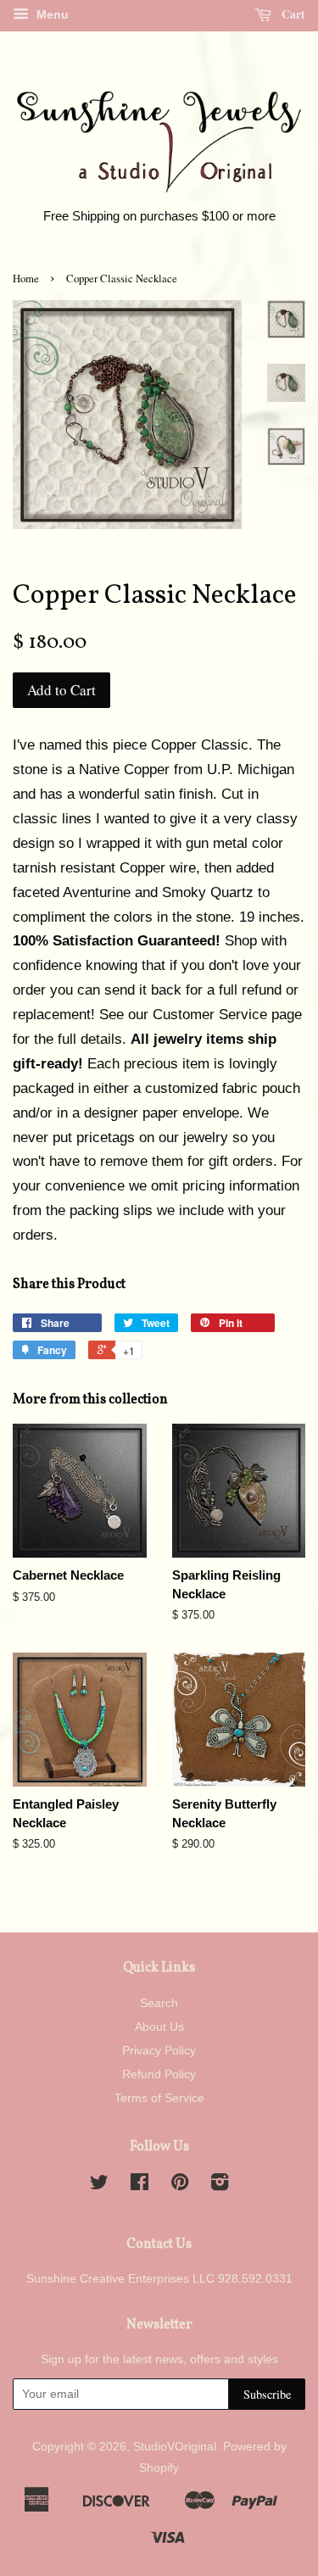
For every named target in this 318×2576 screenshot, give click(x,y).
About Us (159, 2027)
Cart (292, 14)
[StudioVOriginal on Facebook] (139, 2185)
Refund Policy (159, 2074)
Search (159, 2003)
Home (26, 279)
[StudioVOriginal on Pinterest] (180, 2185)
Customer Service (210, 1015)
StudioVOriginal (175, 2446)
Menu (51, 14)
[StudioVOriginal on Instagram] (220, 2185)
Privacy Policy (159, 2050)
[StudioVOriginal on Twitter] (99, 2185)
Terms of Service (159, 2098)
